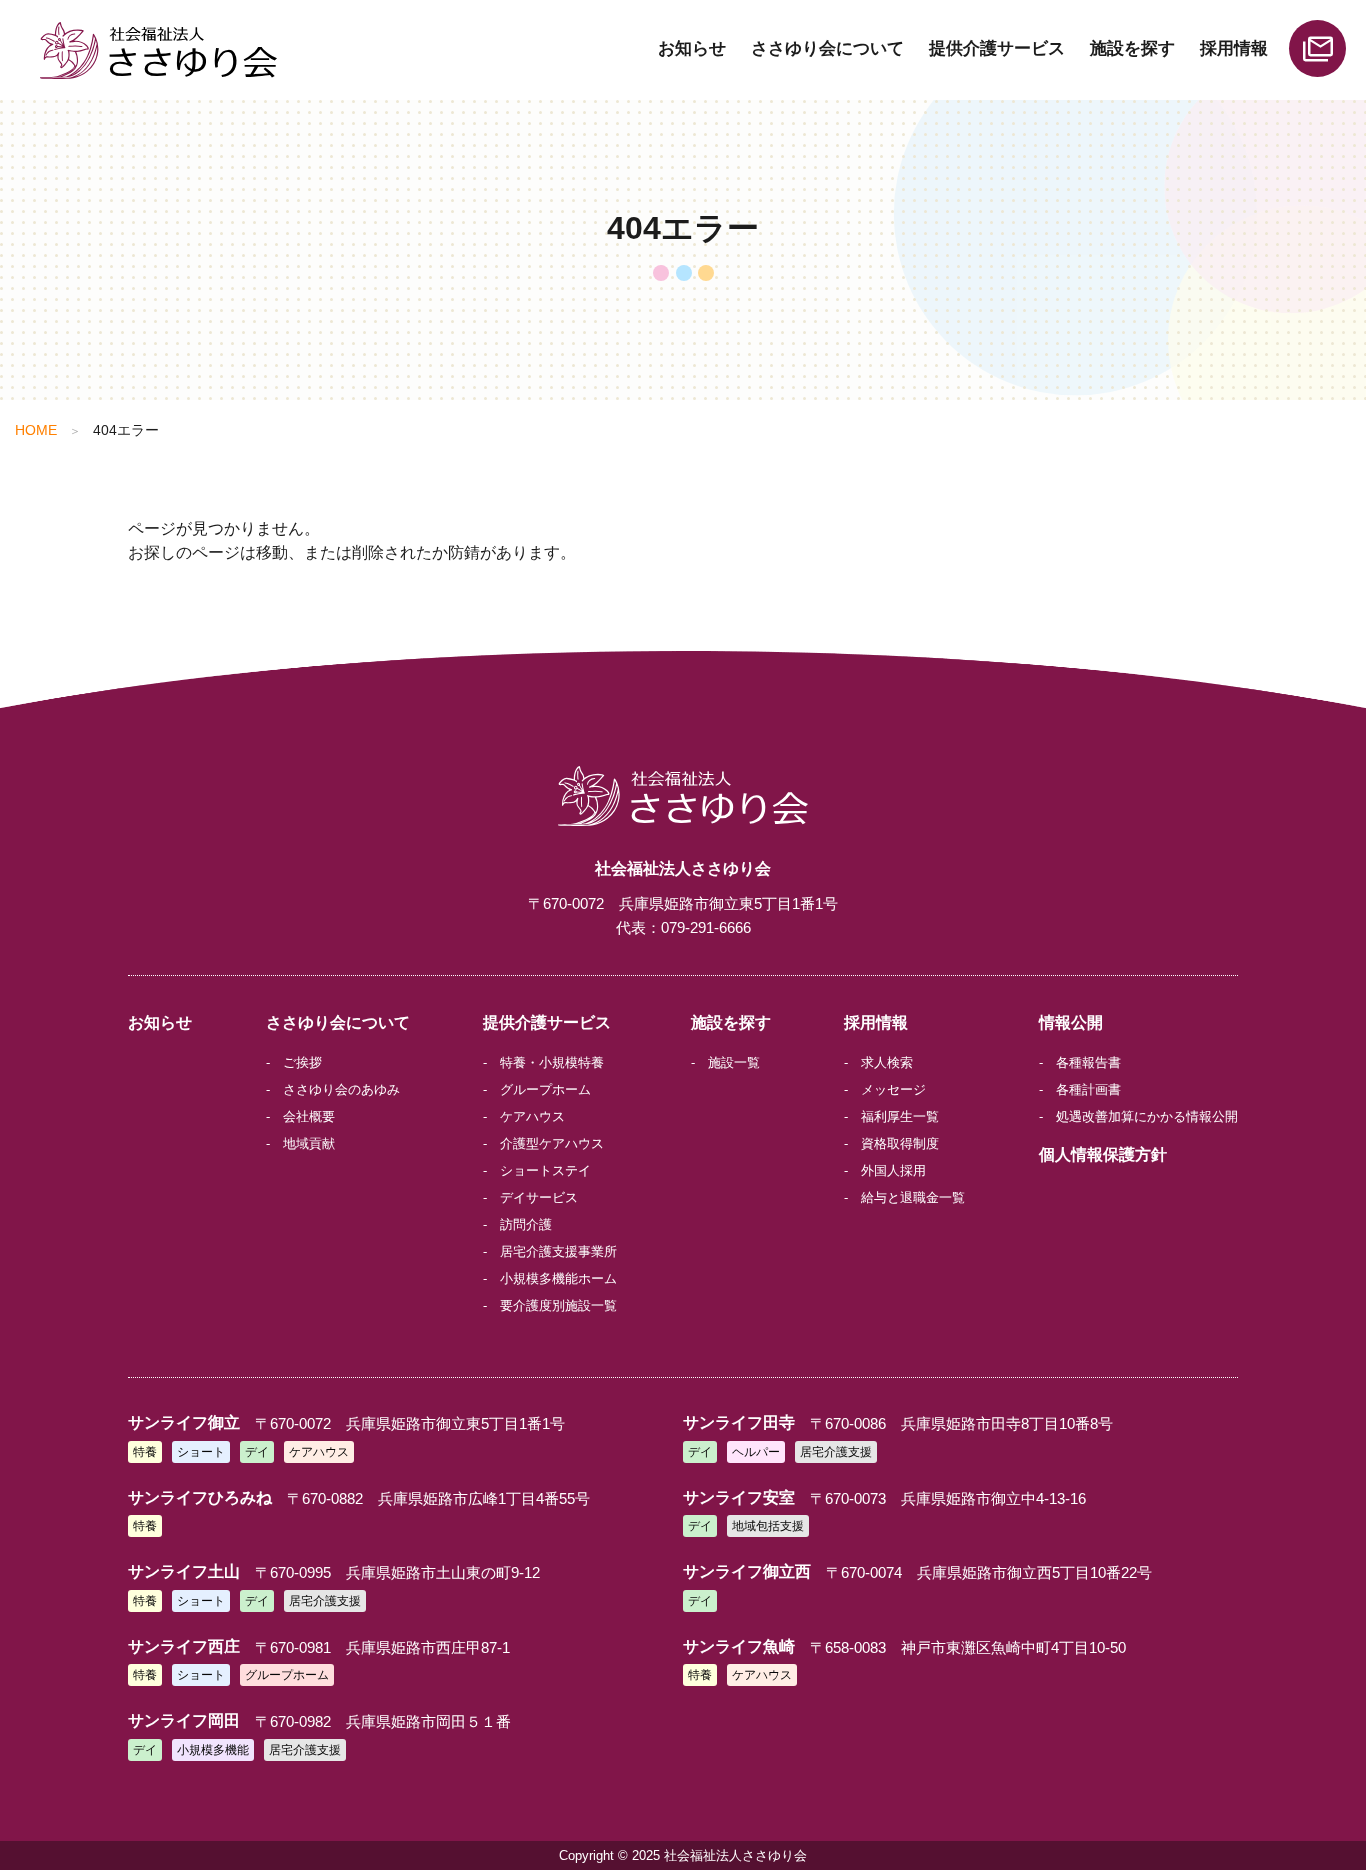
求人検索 (887, 1062)
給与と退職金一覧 (913, 1197)
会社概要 (309, 1116)
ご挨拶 (302, 1062)
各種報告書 (1088, 1062)
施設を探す (1132, 48)
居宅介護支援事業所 (558, 1251)
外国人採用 (893, 1170)
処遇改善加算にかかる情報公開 (1147, 1116)
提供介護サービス (997, 48)
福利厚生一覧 (900, 1116)
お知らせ (692, 48)
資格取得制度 (900, 1143)
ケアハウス (532, 1116)
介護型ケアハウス (552, 1143)
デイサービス (539, 1197)
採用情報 (1234, 48)
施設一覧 (734, 1062)
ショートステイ (545, 1170)
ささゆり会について (827, 48)
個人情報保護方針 (1103, 1154)
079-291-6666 (706, 927)
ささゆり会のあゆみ (341, 1089)
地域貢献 (309, 1143)
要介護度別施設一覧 (558, 1305)
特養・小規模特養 (552, 1062)
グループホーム (545, 1089)
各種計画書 (1088, 1089)
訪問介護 (526, 1224)
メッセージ (893, 1089)
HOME (36, 430)
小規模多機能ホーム (558, 1278)
